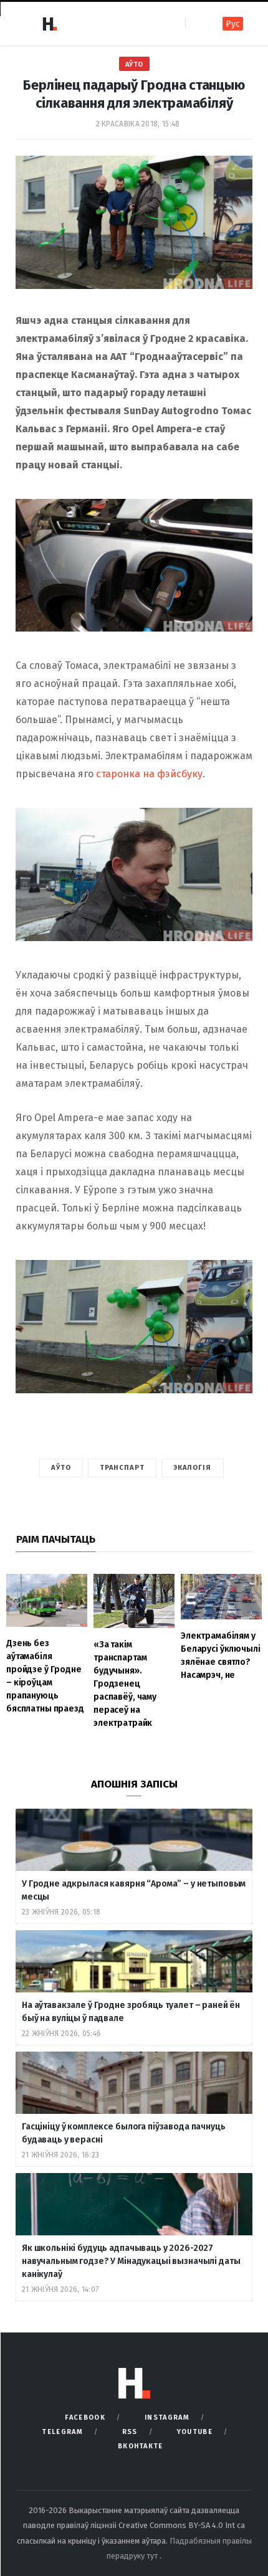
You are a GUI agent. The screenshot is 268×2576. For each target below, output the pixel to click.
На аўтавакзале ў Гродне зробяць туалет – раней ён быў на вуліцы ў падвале (131, 2012)
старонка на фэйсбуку (149, 774)
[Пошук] (196, 23)
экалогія (193, 1468)
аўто (61, 1468)
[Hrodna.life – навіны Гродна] (49, 24)
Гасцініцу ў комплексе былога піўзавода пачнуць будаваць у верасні (124, 2133)
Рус (233, 24)
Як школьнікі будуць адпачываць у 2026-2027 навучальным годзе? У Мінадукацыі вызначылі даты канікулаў (131, 2261)
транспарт (122, 1468)
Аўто (134, 64)
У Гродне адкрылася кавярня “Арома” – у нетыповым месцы (134, 1890)
